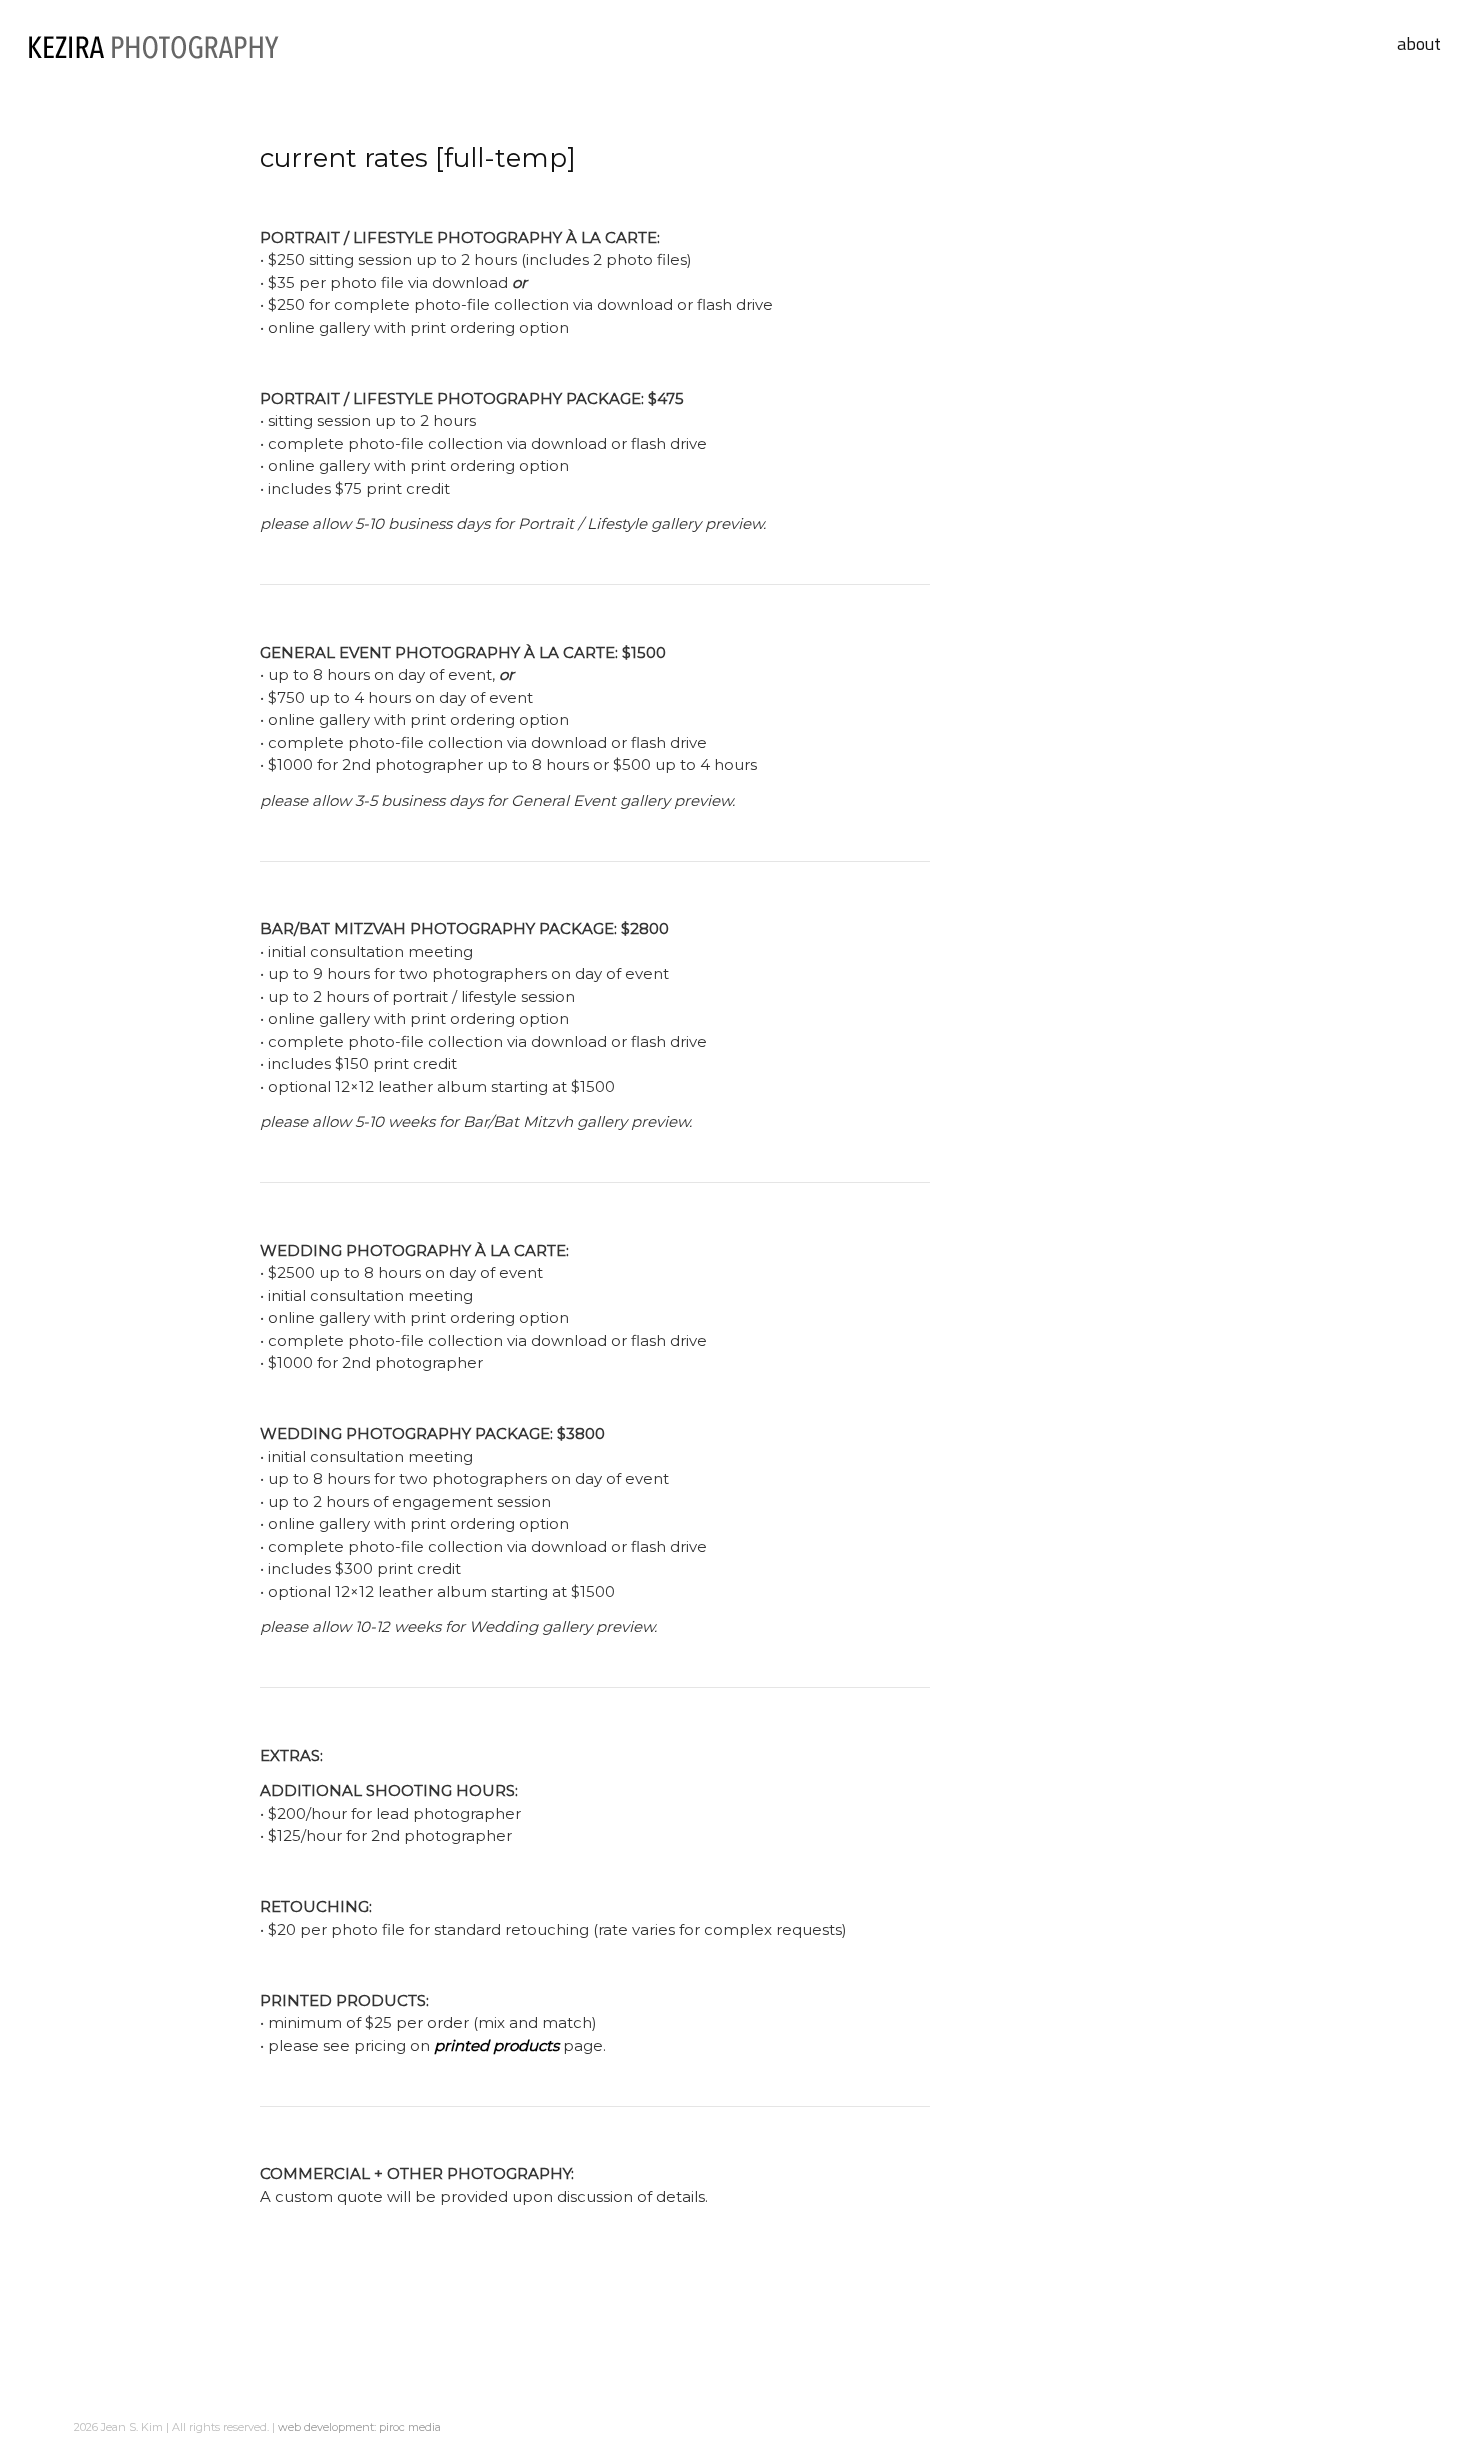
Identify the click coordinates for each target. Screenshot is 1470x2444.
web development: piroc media (359, 2427)
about (1419, 43)
